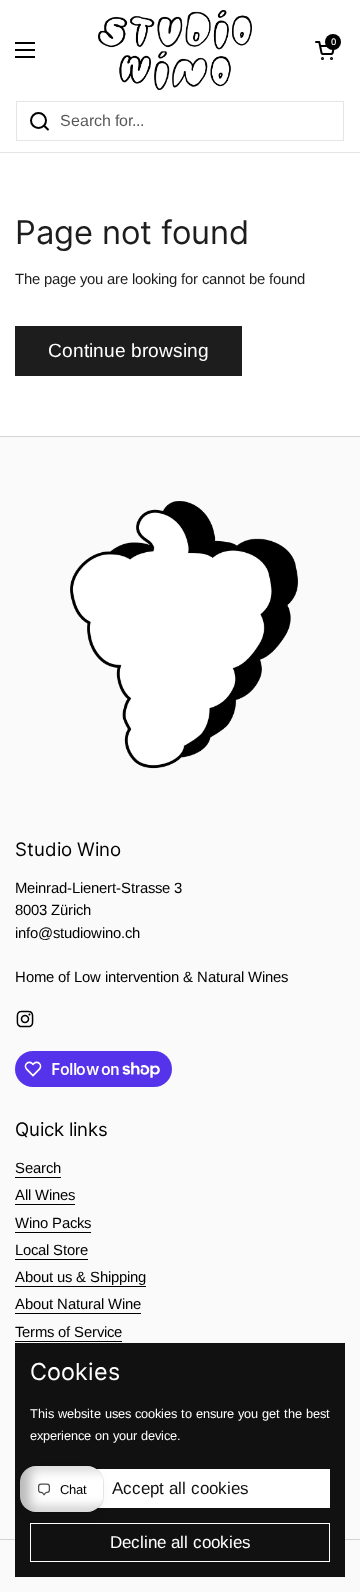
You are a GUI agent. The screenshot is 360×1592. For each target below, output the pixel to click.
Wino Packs (53, 1223)
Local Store (51, 1250)
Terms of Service (68, 1332)
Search (38, 1168)
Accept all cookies (180, 1488)
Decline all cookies (180, 1542)
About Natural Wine (78, 1304)
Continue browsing (128, 350)
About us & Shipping (80, 1277)
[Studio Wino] (175, 50)
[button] (325, 50)
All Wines (45, 1195)
